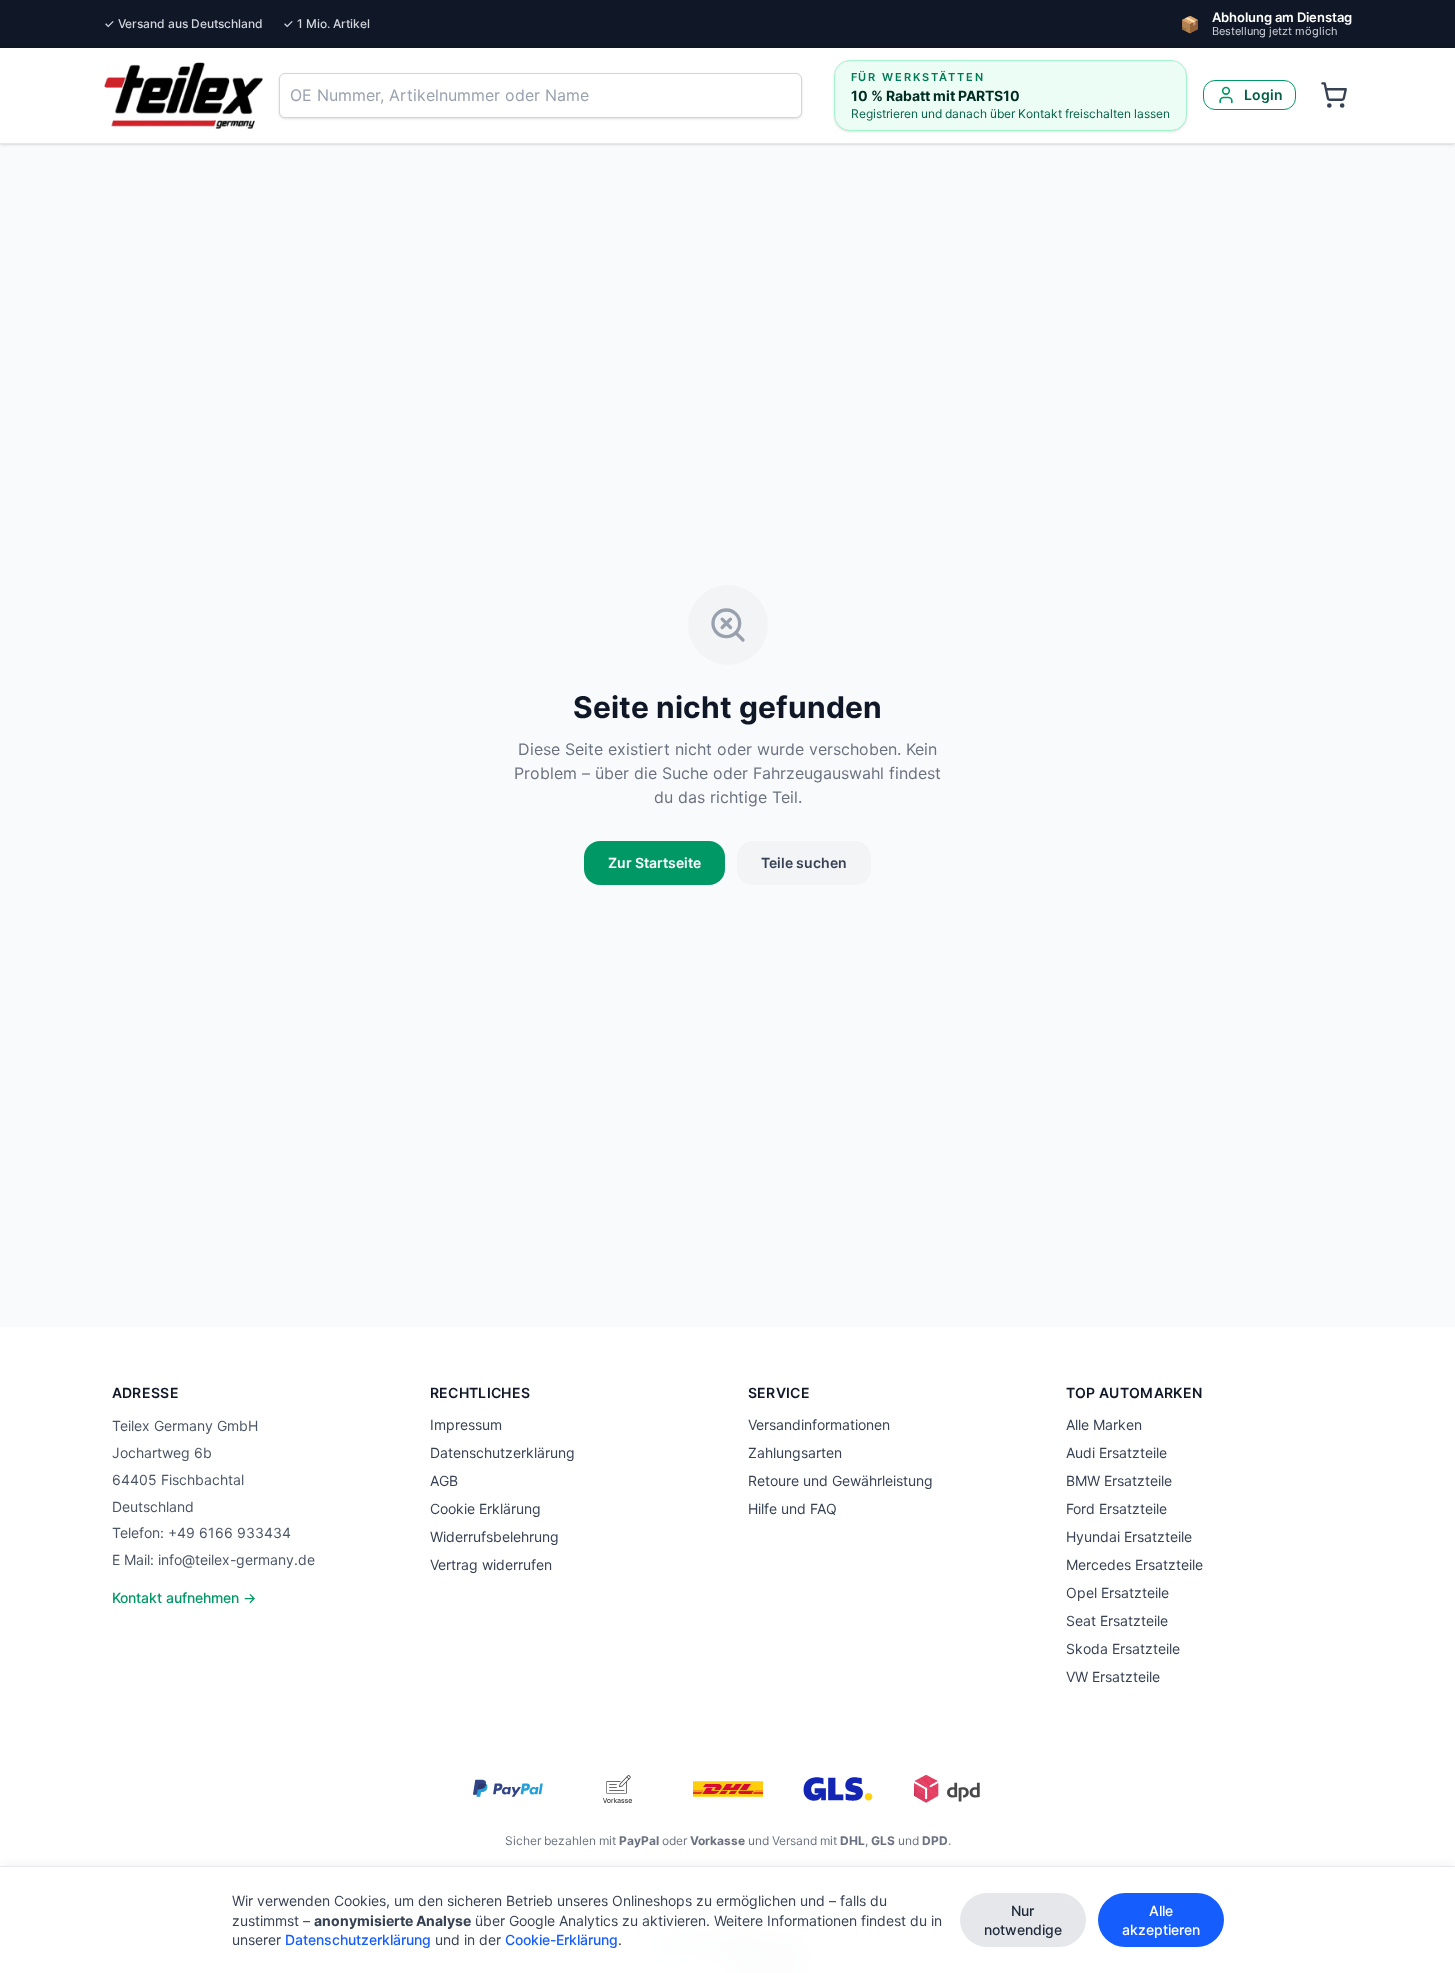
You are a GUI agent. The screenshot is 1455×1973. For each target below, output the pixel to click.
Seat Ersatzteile (1117, 1620)
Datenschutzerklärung (502, 1452)
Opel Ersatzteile (1117, 1592)
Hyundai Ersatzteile (1129, 1536)
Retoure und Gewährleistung (840, 1480)
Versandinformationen (819, 1424)
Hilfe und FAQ (792, 1508)
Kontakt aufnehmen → (184, 1597)
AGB (444, 1480)
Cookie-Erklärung (561, 1939)
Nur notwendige (1023, 1920)
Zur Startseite (654, 862)
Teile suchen (804, 862)
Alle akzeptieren (1161, 1920)
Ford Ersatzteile (1116, 1508)
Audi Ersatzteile (1116, 1452)
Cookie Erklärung (485, 1508)
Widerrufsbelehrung (494, 1536)
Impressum (466, 1424)
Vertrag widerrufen (491, 1564)
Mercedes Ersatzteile (1134, 1564)
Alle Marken (1104, 1424)
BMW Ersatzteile (1119, 1480)
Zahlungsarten (795, 1452)
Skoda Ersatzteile (1123, 1648)
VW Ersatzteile (1113, 1676)
